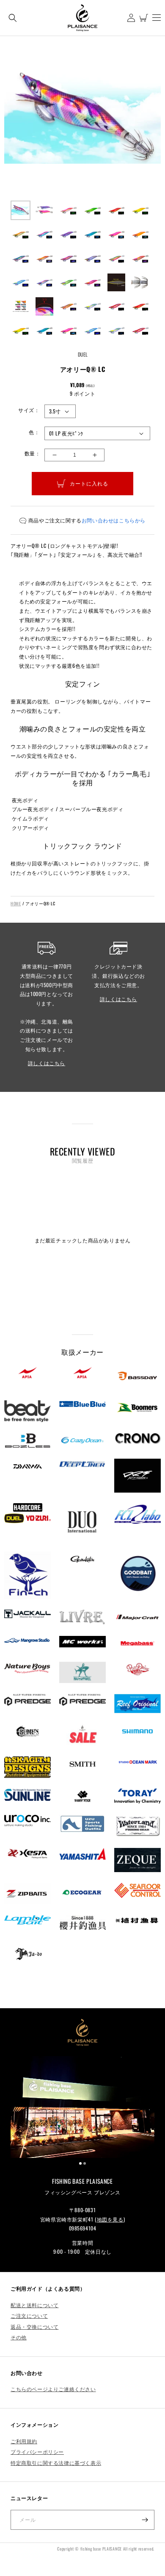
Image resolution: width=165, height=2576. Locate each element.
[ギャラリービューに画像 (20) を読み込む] (45, 283)
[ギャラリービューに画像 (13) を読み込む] (21, 258)
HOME (16, 903)
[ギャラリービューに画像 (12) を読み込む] (140, 234)
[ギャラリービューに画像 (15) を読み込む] (68, 258)
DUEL (83, 354)
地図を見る (110, 2219)
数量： (32, 453)
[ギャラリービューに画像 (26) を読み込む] (45, 306)
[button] (13, 18)
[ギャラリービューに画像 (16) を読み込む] (92, 258)
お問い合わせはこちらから (114, 520)
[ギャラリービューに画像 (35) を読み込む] (117, 331)
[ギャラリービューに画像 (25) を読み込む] (21, 306)
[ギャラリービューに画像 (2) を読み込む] (45, 211)
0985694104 (83, 2228)
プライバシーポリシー (37, 2452)
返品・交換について (34, 2326)
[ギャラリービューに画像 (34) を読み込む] (92, 331)
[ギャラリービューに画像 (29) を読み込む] (117, 306)
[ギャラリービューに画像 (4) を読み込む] (92, 211)
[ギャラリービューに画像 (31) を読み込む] (21, 331)
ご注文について (29, 2315)
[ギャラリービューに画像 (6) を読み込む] (140, 211)
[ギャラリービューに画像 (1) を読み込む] (21, 211)
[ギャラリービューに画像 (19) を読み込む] (21, 283)
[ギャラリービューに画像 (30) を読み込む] (140, 306)
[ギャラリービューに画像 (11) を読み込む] (117, 234)
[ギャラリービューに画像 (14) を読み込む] (45, 258)
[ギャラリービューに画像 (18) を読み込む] (140, 258)
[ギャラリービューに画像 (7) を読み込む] (21, 234)
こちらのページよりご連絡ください (53, 2389)
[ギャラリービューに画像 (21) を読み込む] (68, 283)
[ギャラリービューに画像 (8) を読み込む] (45, 234)
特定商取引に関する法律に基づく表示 (56, 2463)
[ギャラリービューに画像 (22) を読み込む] (92, 283)
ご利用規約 (24, 2441)
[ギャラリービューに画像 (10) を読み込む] (92, 234)
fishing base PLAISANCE (101, 2549)
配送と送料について (34, 2305)
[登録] (145, 2520)
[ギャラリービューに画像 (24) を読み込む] (140, 283)
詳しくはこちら (47, 1063)
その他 (19, 2337)
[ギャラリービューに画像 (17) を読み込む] (117, 258)
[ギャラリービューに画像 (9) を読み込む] (68, 234)
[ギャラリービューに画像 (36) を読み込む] (140, 331)
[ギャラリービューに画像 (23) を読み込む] (117, 283)
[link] (82, 2107)
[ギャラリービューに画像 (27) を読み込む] (68, 306)
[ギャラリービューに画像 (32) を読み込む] (45, 331)
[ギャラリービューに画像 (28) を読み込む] (92, 306)
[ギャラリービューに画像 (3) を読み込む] (68, 211)
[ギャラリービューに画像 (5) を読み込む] (117, 211)
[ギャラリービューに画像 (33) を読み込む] (68, 331)
